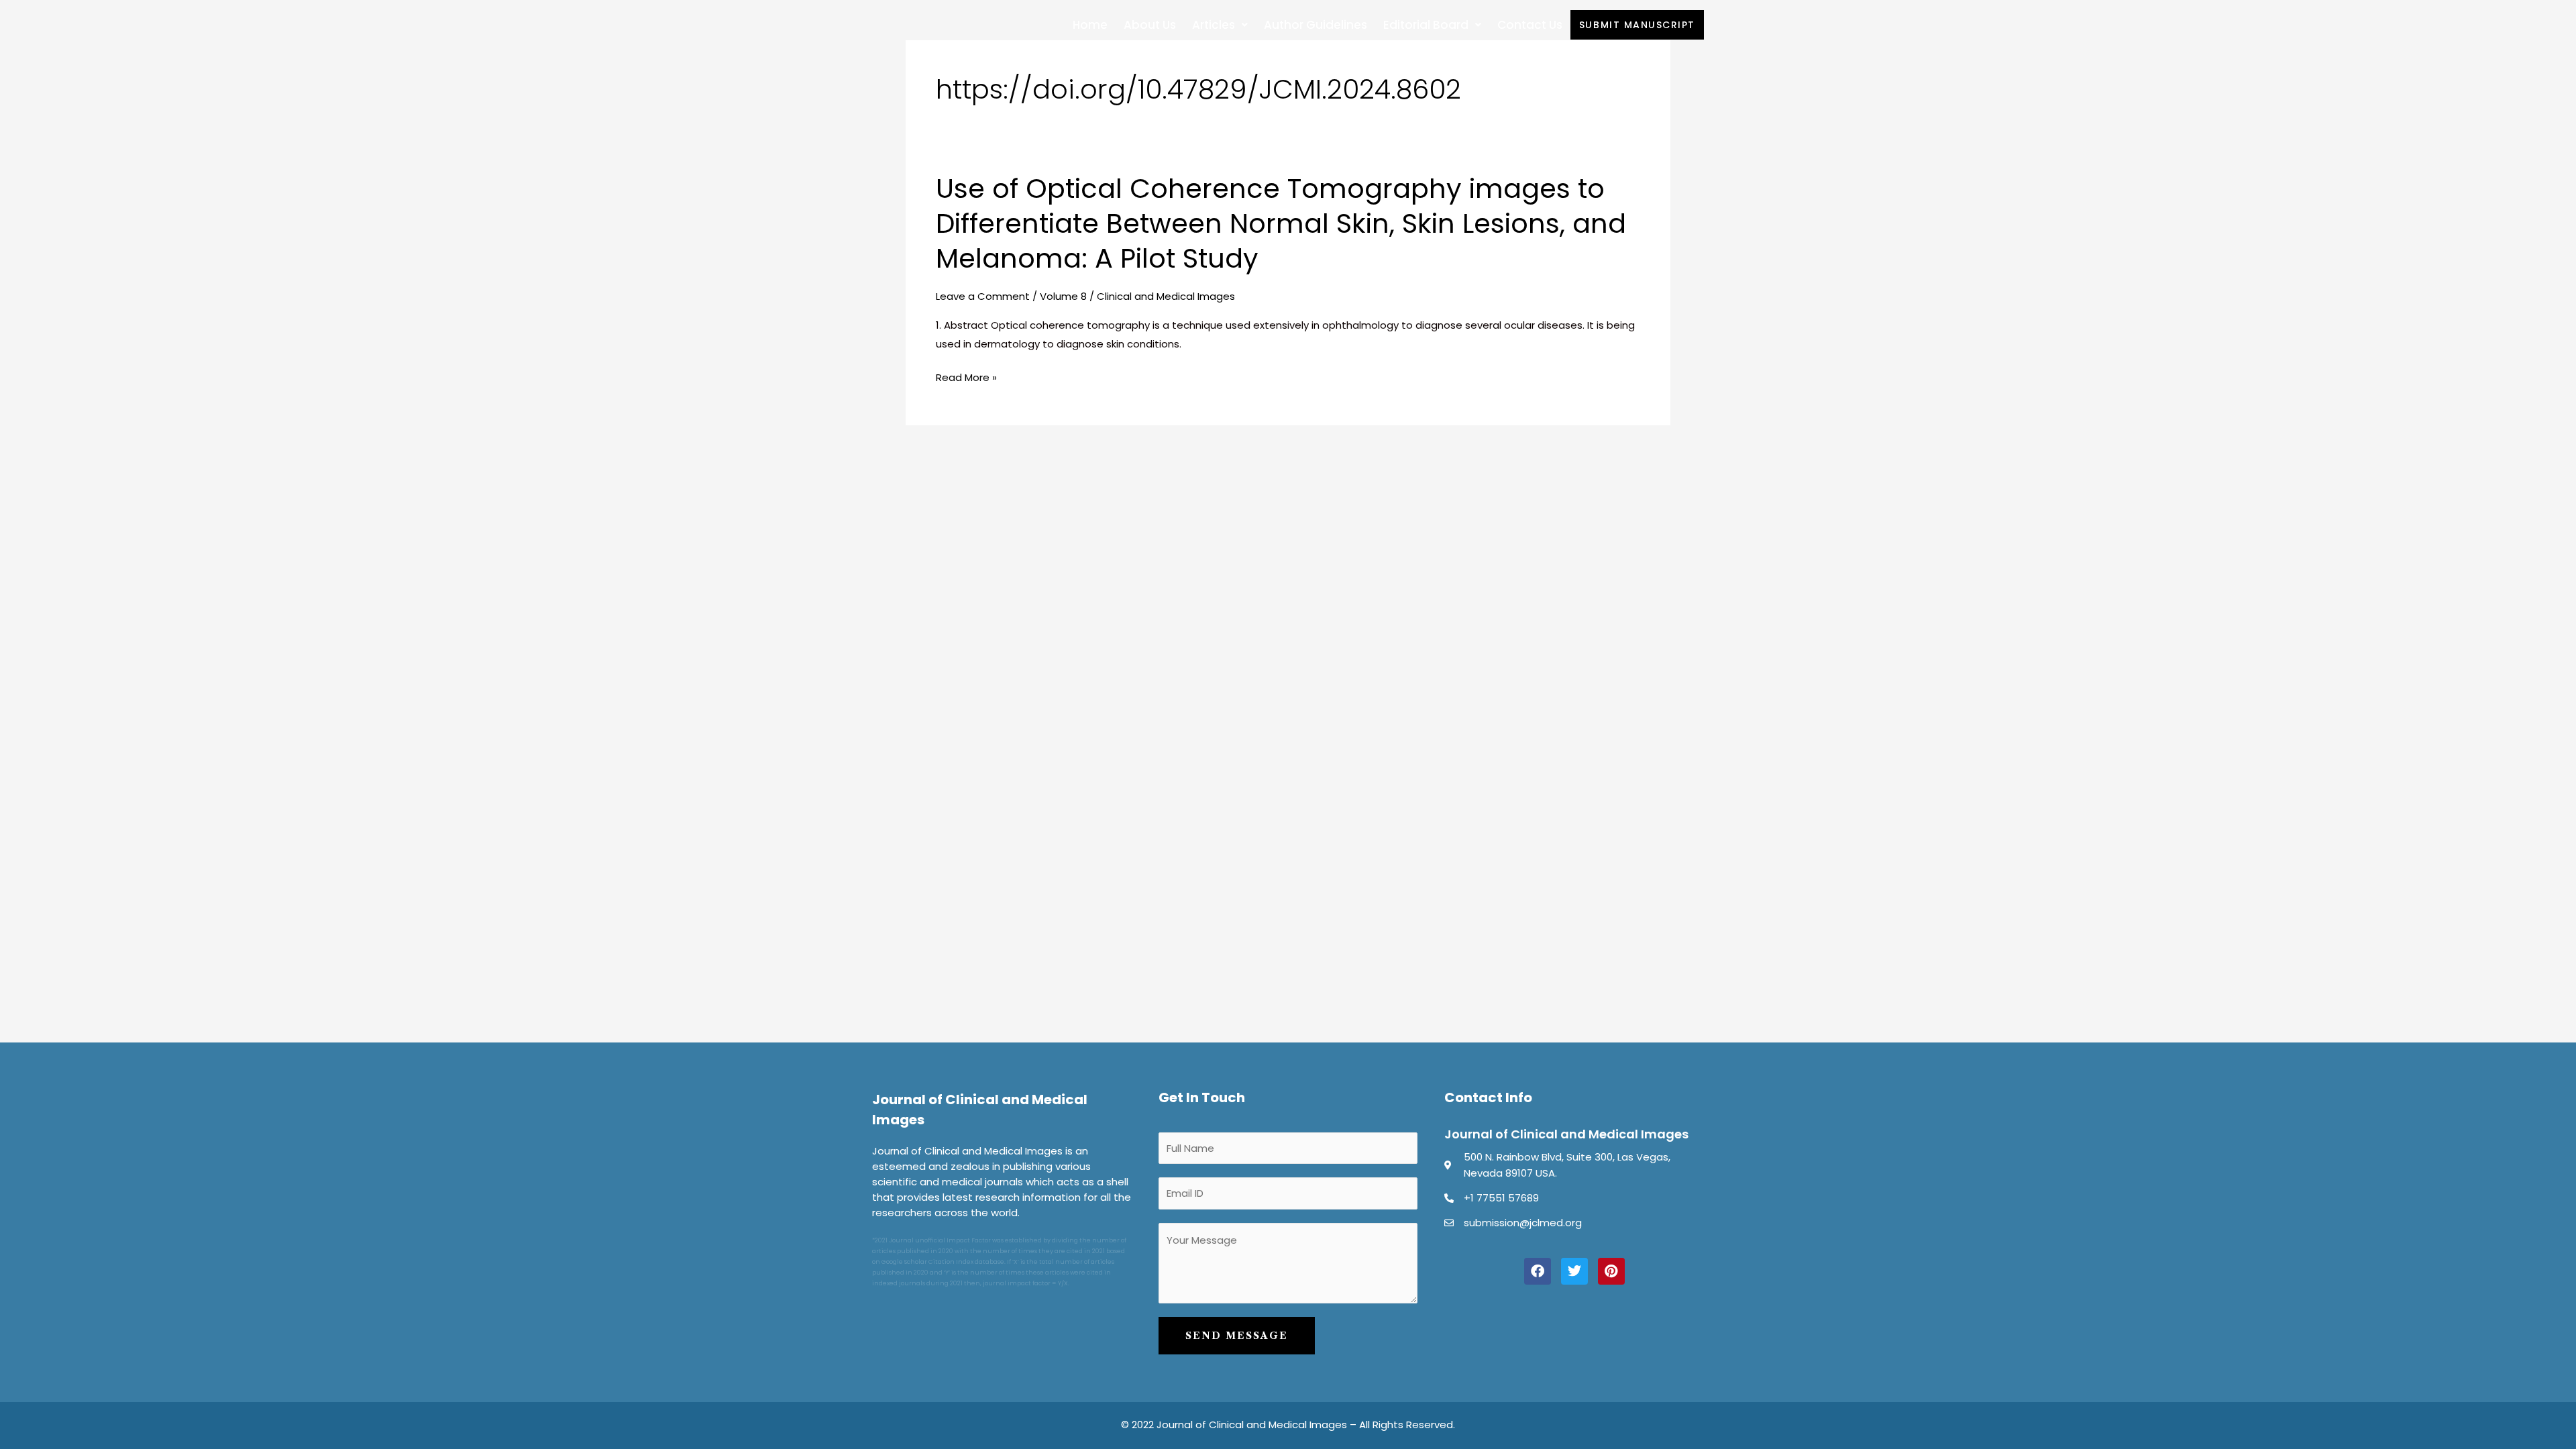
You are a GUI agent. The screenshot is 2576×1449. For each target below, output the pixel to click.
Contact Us (1530, 25)
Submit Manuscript (1637, 25)
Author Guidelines (1316, 25)
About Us (1150, 25)
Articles (1214, 25)
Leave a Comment (983, 296)
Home (1090, 25)
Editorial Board (1426, 25)
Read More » (966, 378)
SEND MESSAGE (1237, 1336)
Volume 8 (1063, 296)
